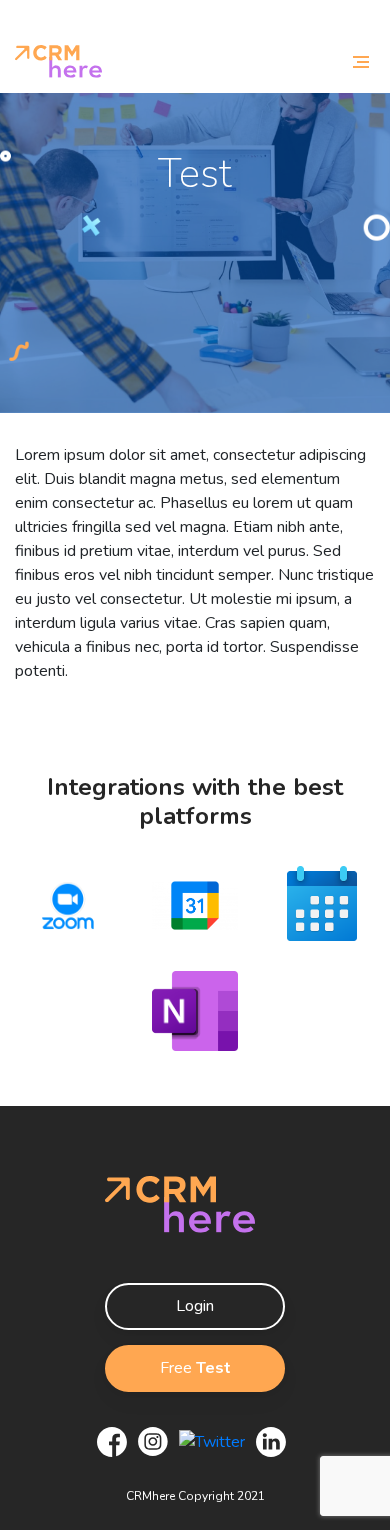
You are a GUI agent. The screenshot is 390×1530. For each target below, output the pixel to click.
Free (195, 1368)
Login (195, 1306)
